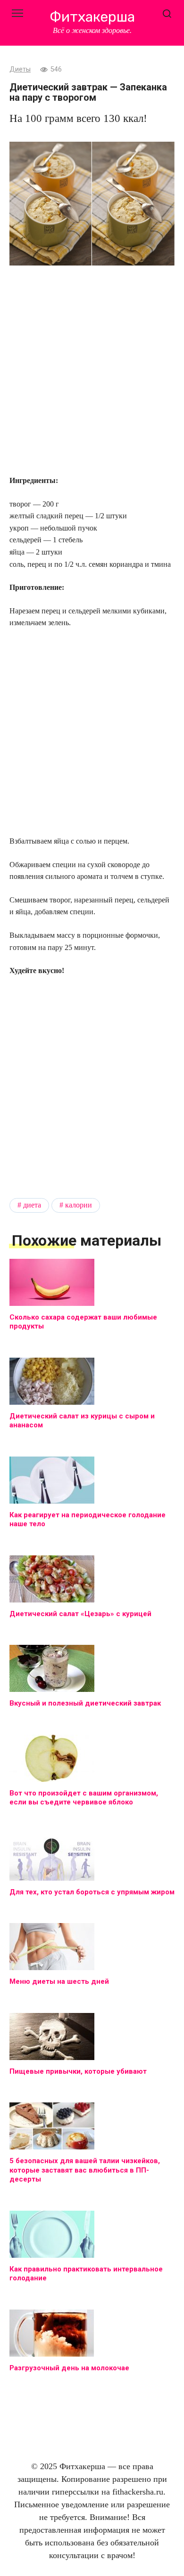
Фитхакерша (92, 17)
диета (32, 1205)
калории (79, 1205)
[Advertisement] (92, 371)
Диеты (20, 69)
